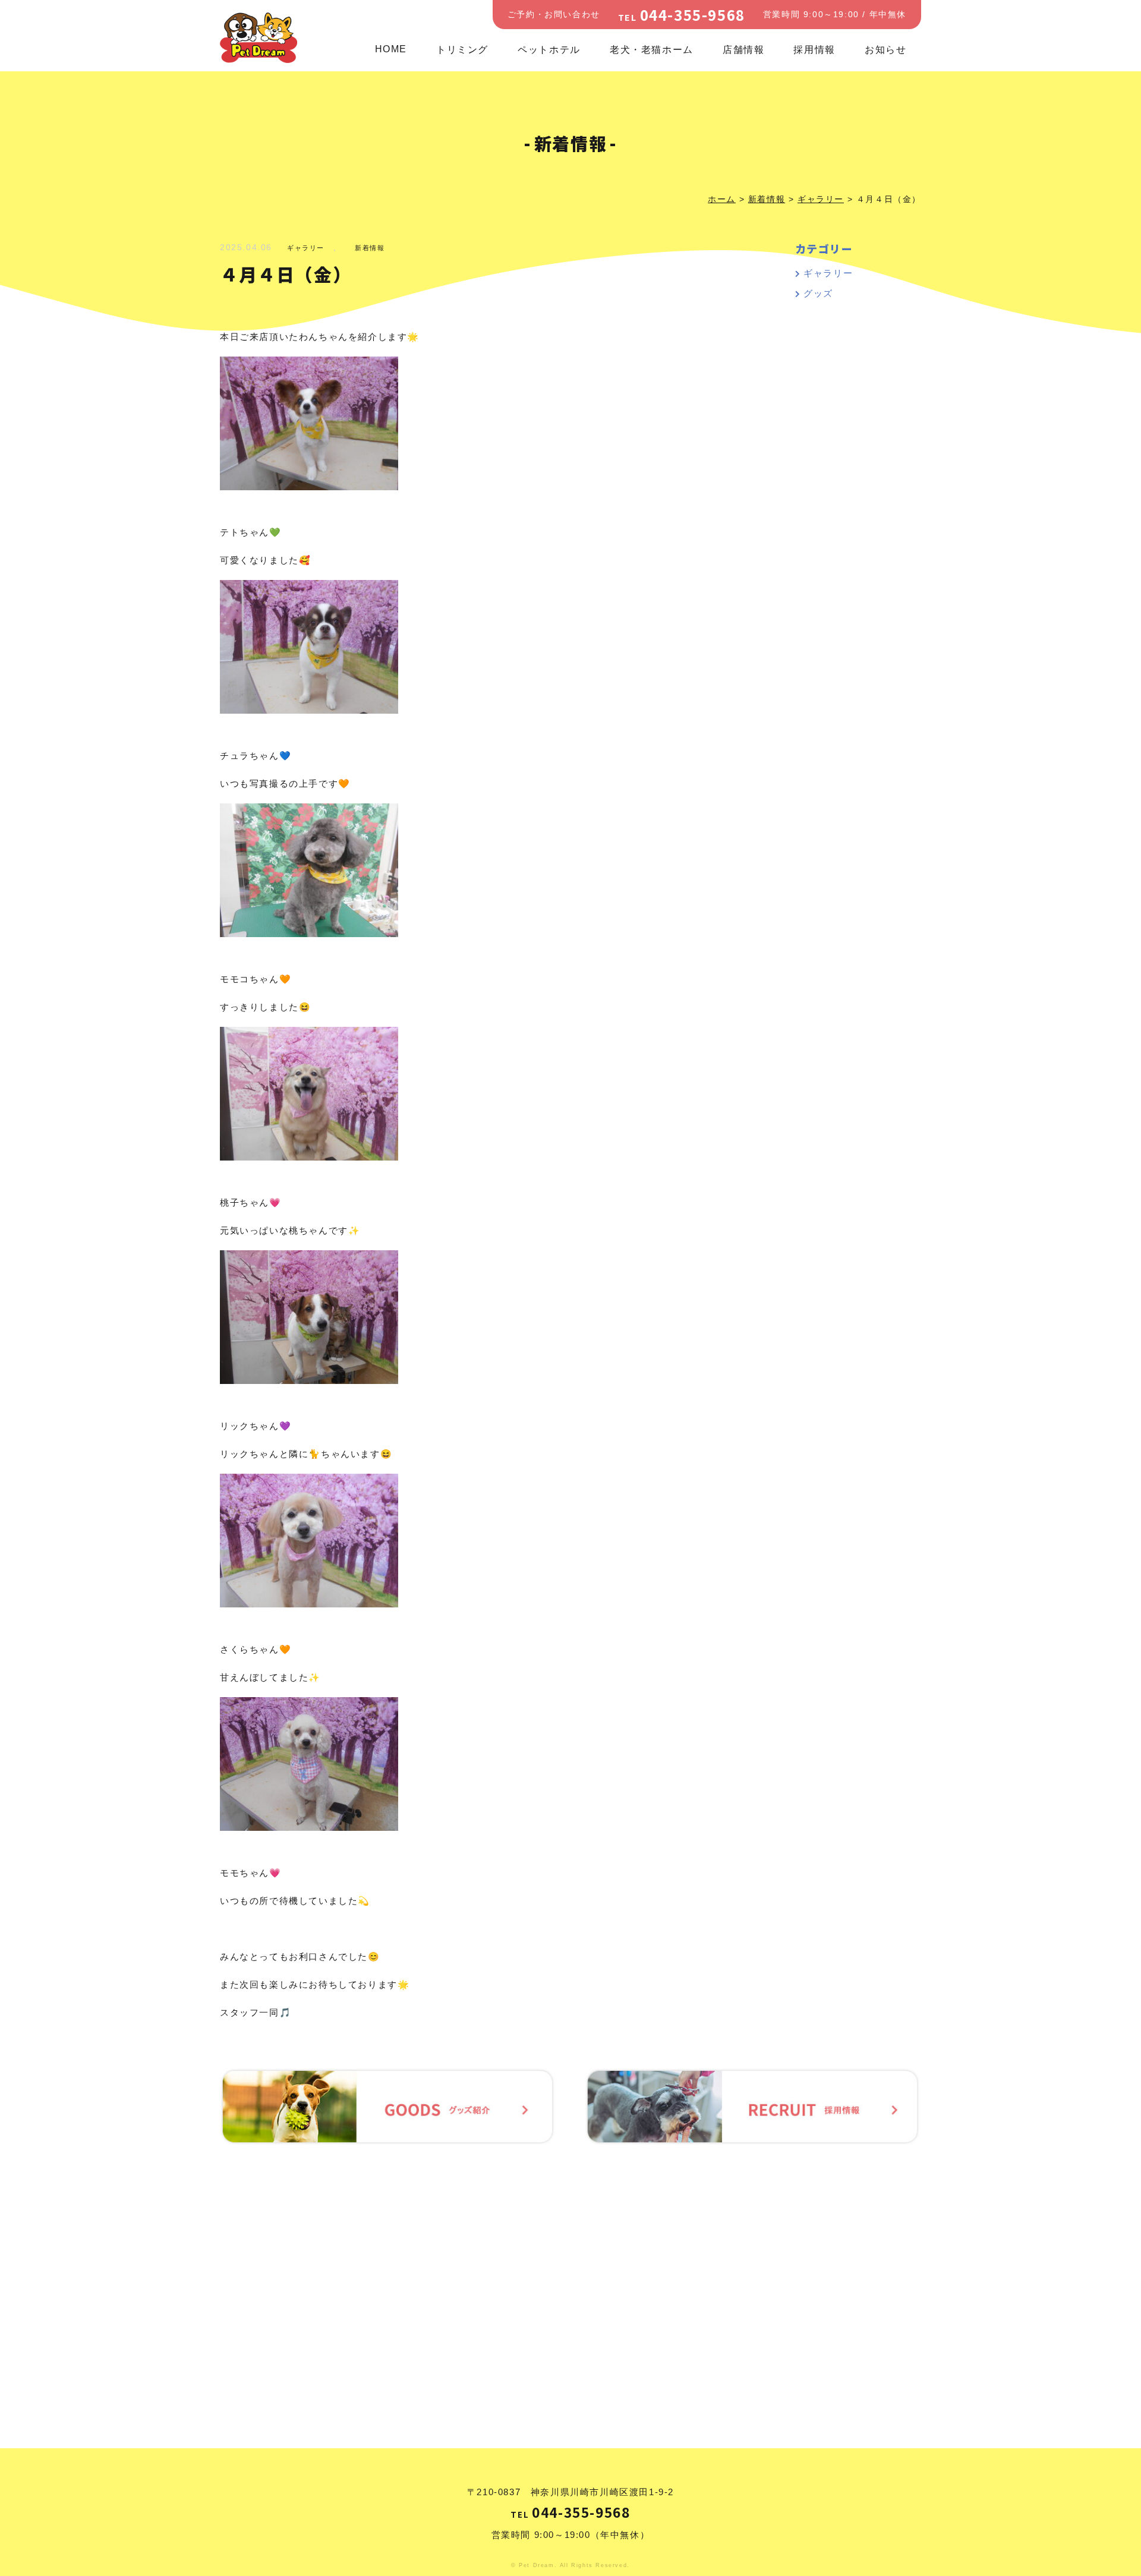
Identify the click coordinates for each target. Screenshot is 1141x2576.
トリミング (462, 50)
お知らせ (885, 50)
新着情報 (370, 248)
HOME (391, 49)
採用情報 (814, 50)
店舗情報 (743, 50)
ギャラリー (306, 248)
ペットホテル (549, 50)
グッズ (818, 293)
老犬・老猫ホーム (652, 50)
